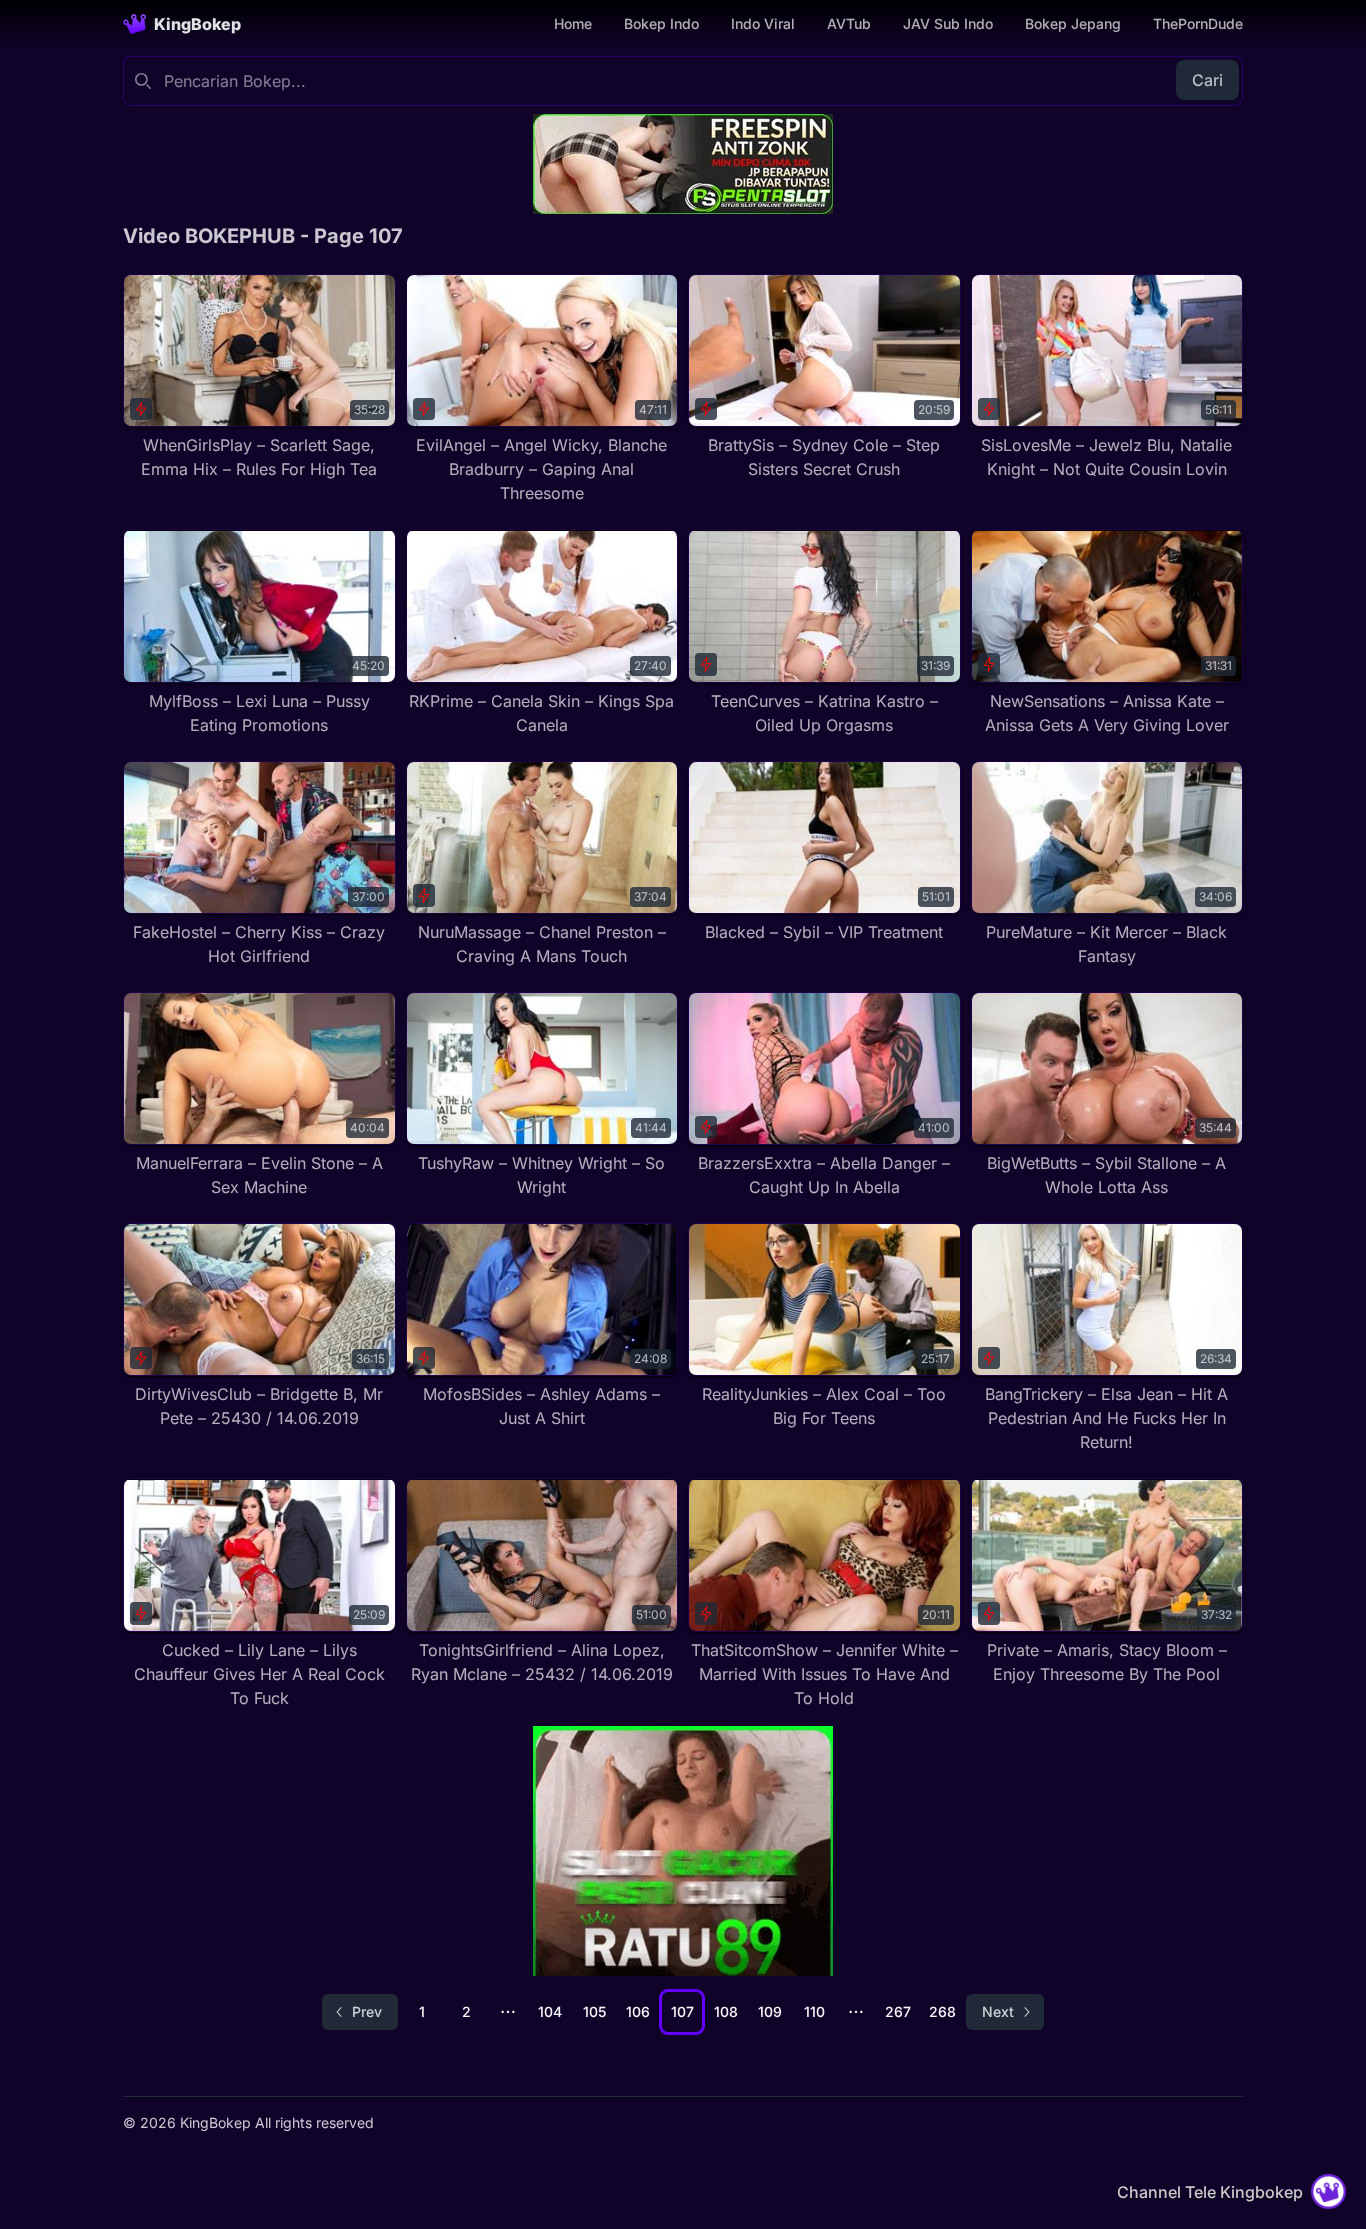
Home (573, 23)
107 (682, 2011)
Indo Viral (763, 23)
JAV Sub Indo (948, 23)
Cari (1207, 80)
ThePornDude (1198, 23)
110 (814, 2011)
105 (594, 2011)
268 (942, 2011)
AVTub (849, 23)
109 (770, 2011)
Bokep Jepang (1073, 23)
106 (638, 2011)
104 (550, 2011)
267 (898, 2011)
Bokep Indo (661, 23)
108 (726, 2011)
